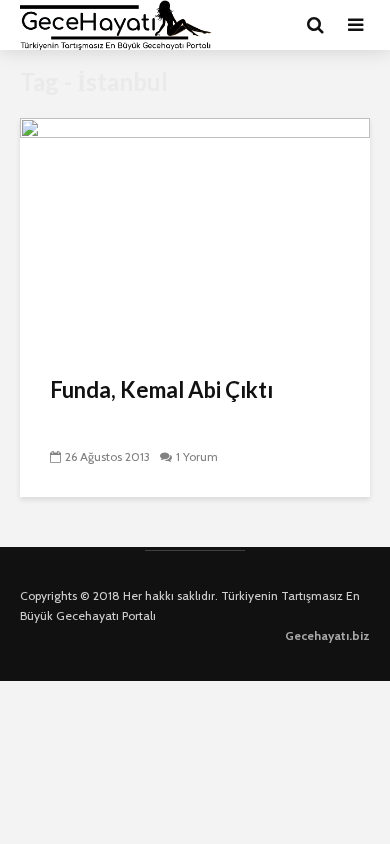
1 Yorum (197, 456)
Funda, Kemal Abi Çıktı (161, 389)
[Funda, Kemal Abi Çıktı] (195, 233)
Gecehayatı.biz (327, 635)
